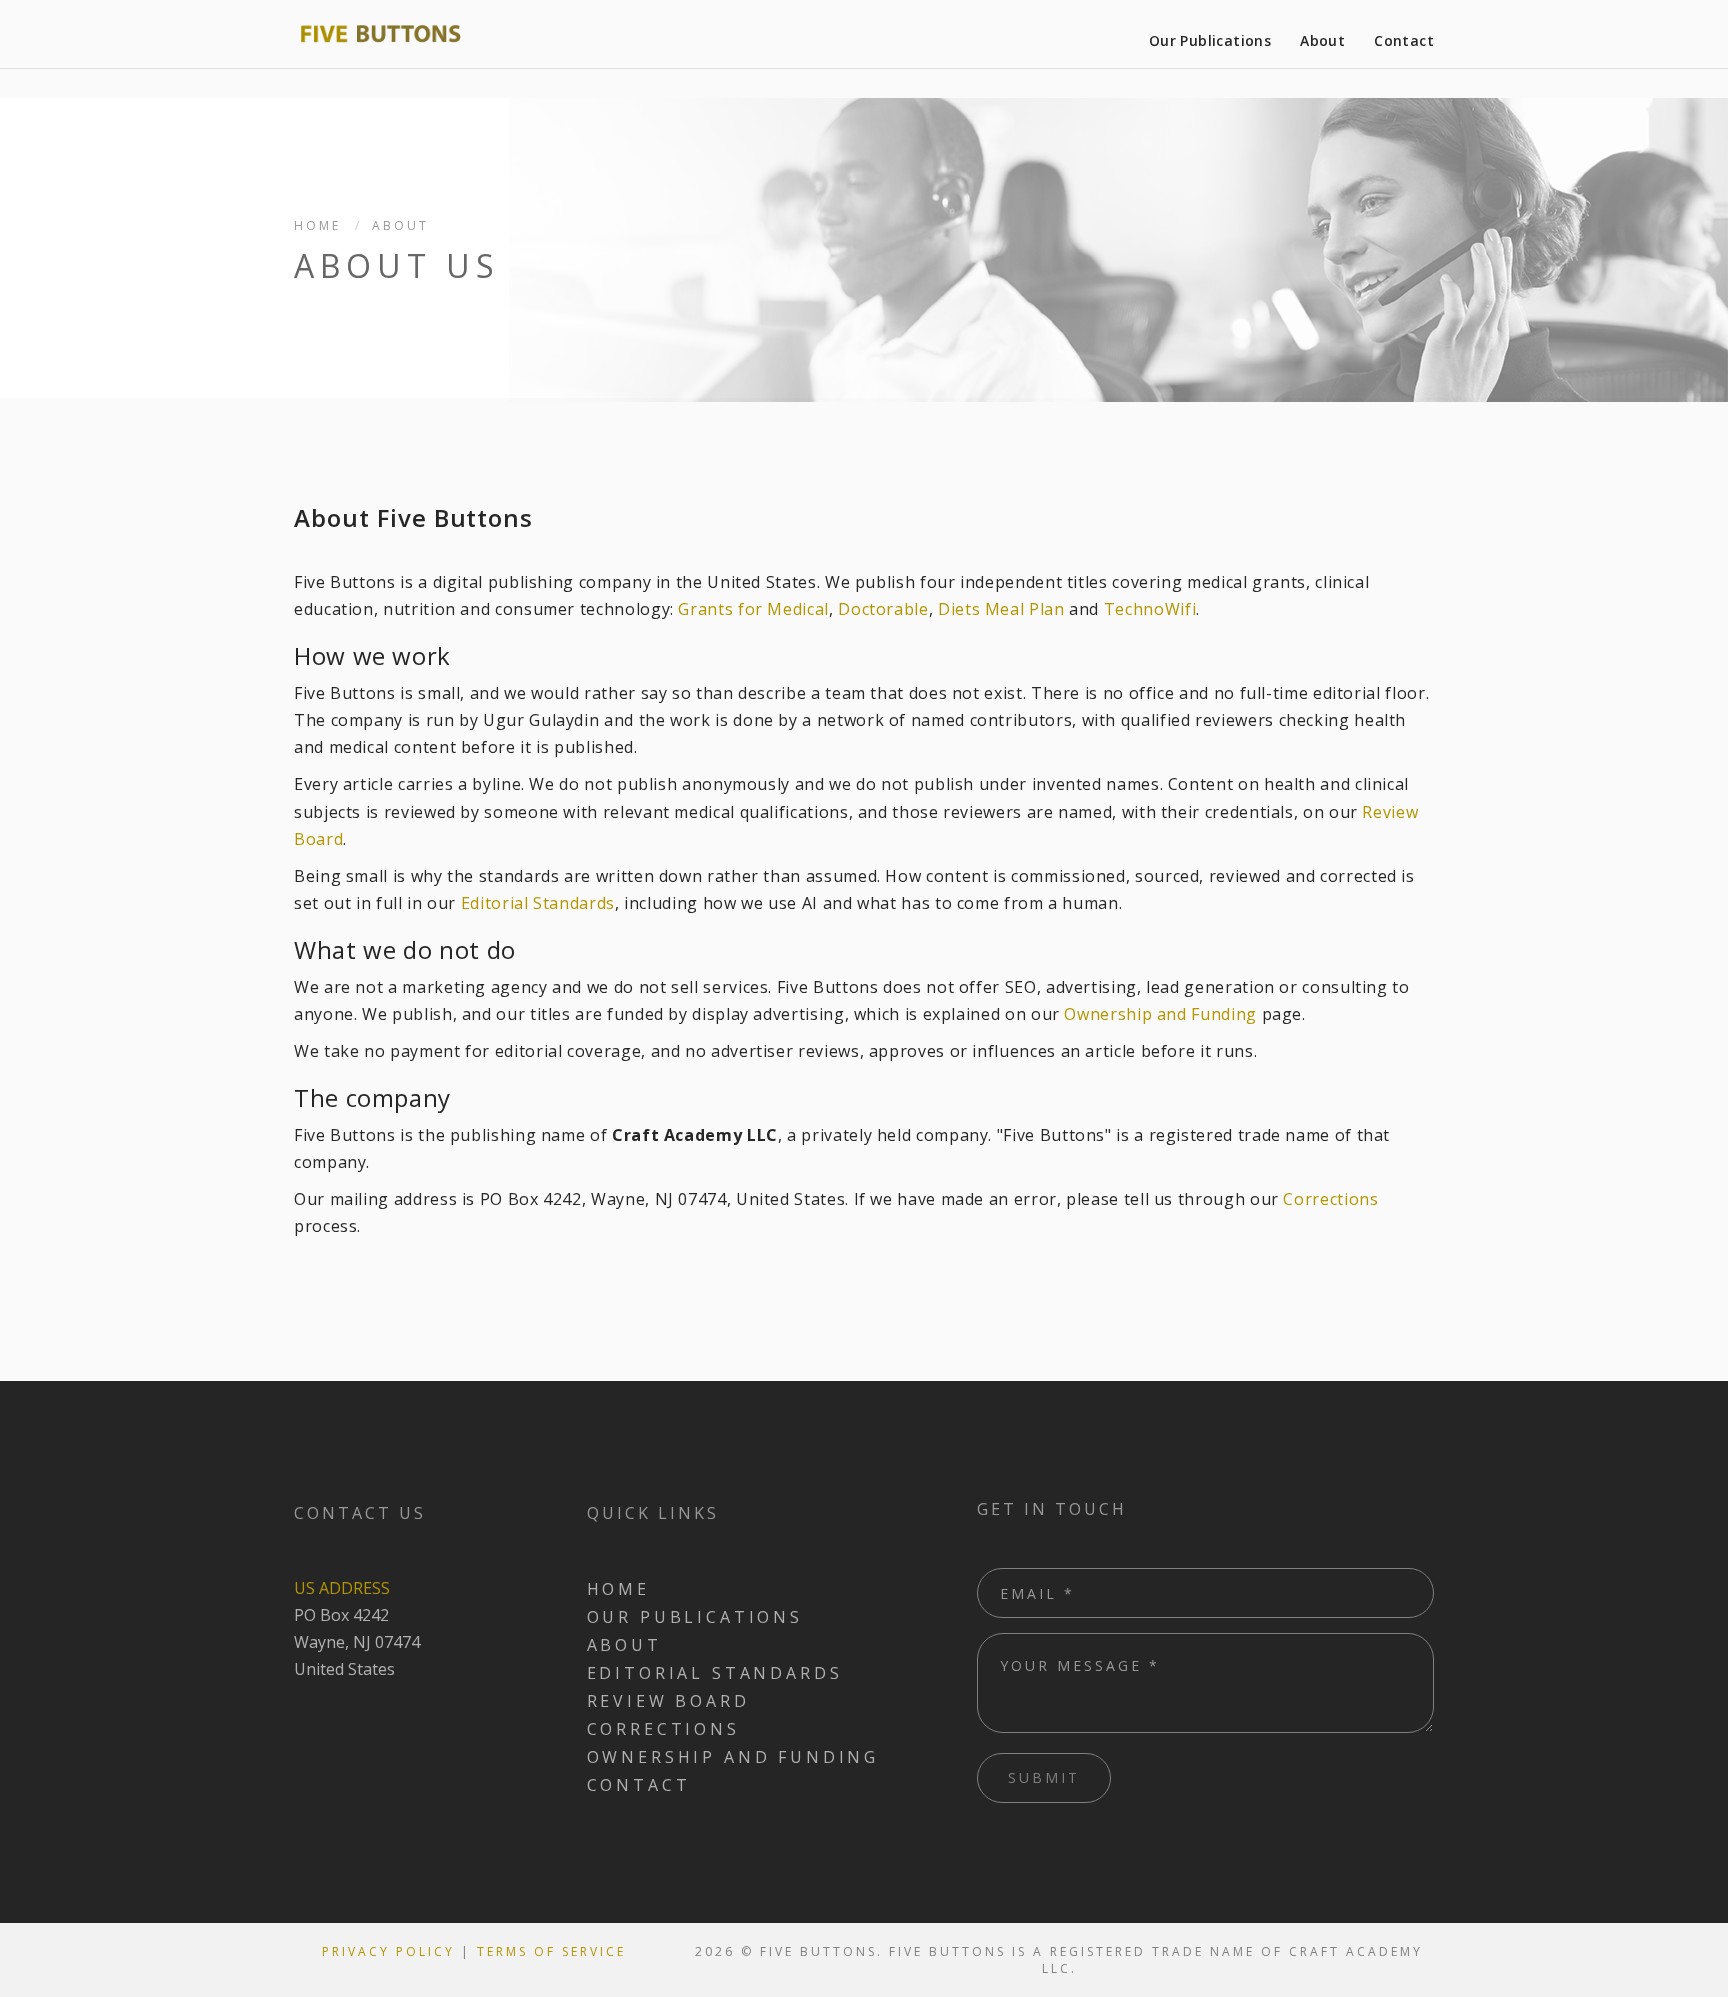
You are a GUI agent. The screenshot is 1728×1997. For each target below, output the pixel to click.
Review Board (668, 1701)
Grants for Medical (753, 609)
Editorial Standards (538, 903)
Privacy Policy (388, 1951)
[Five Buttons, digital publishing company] (380, 34)
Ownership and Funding (1160, 1014)
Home (317, 225)
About (1322, 40)
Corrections (1330, 1199)
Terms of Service (551, 1951)
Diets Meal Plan (1001, 609)
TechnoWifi (1150, 609)
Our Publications (1210, 40)
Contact (1404, 40)
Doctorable (883, 609)
